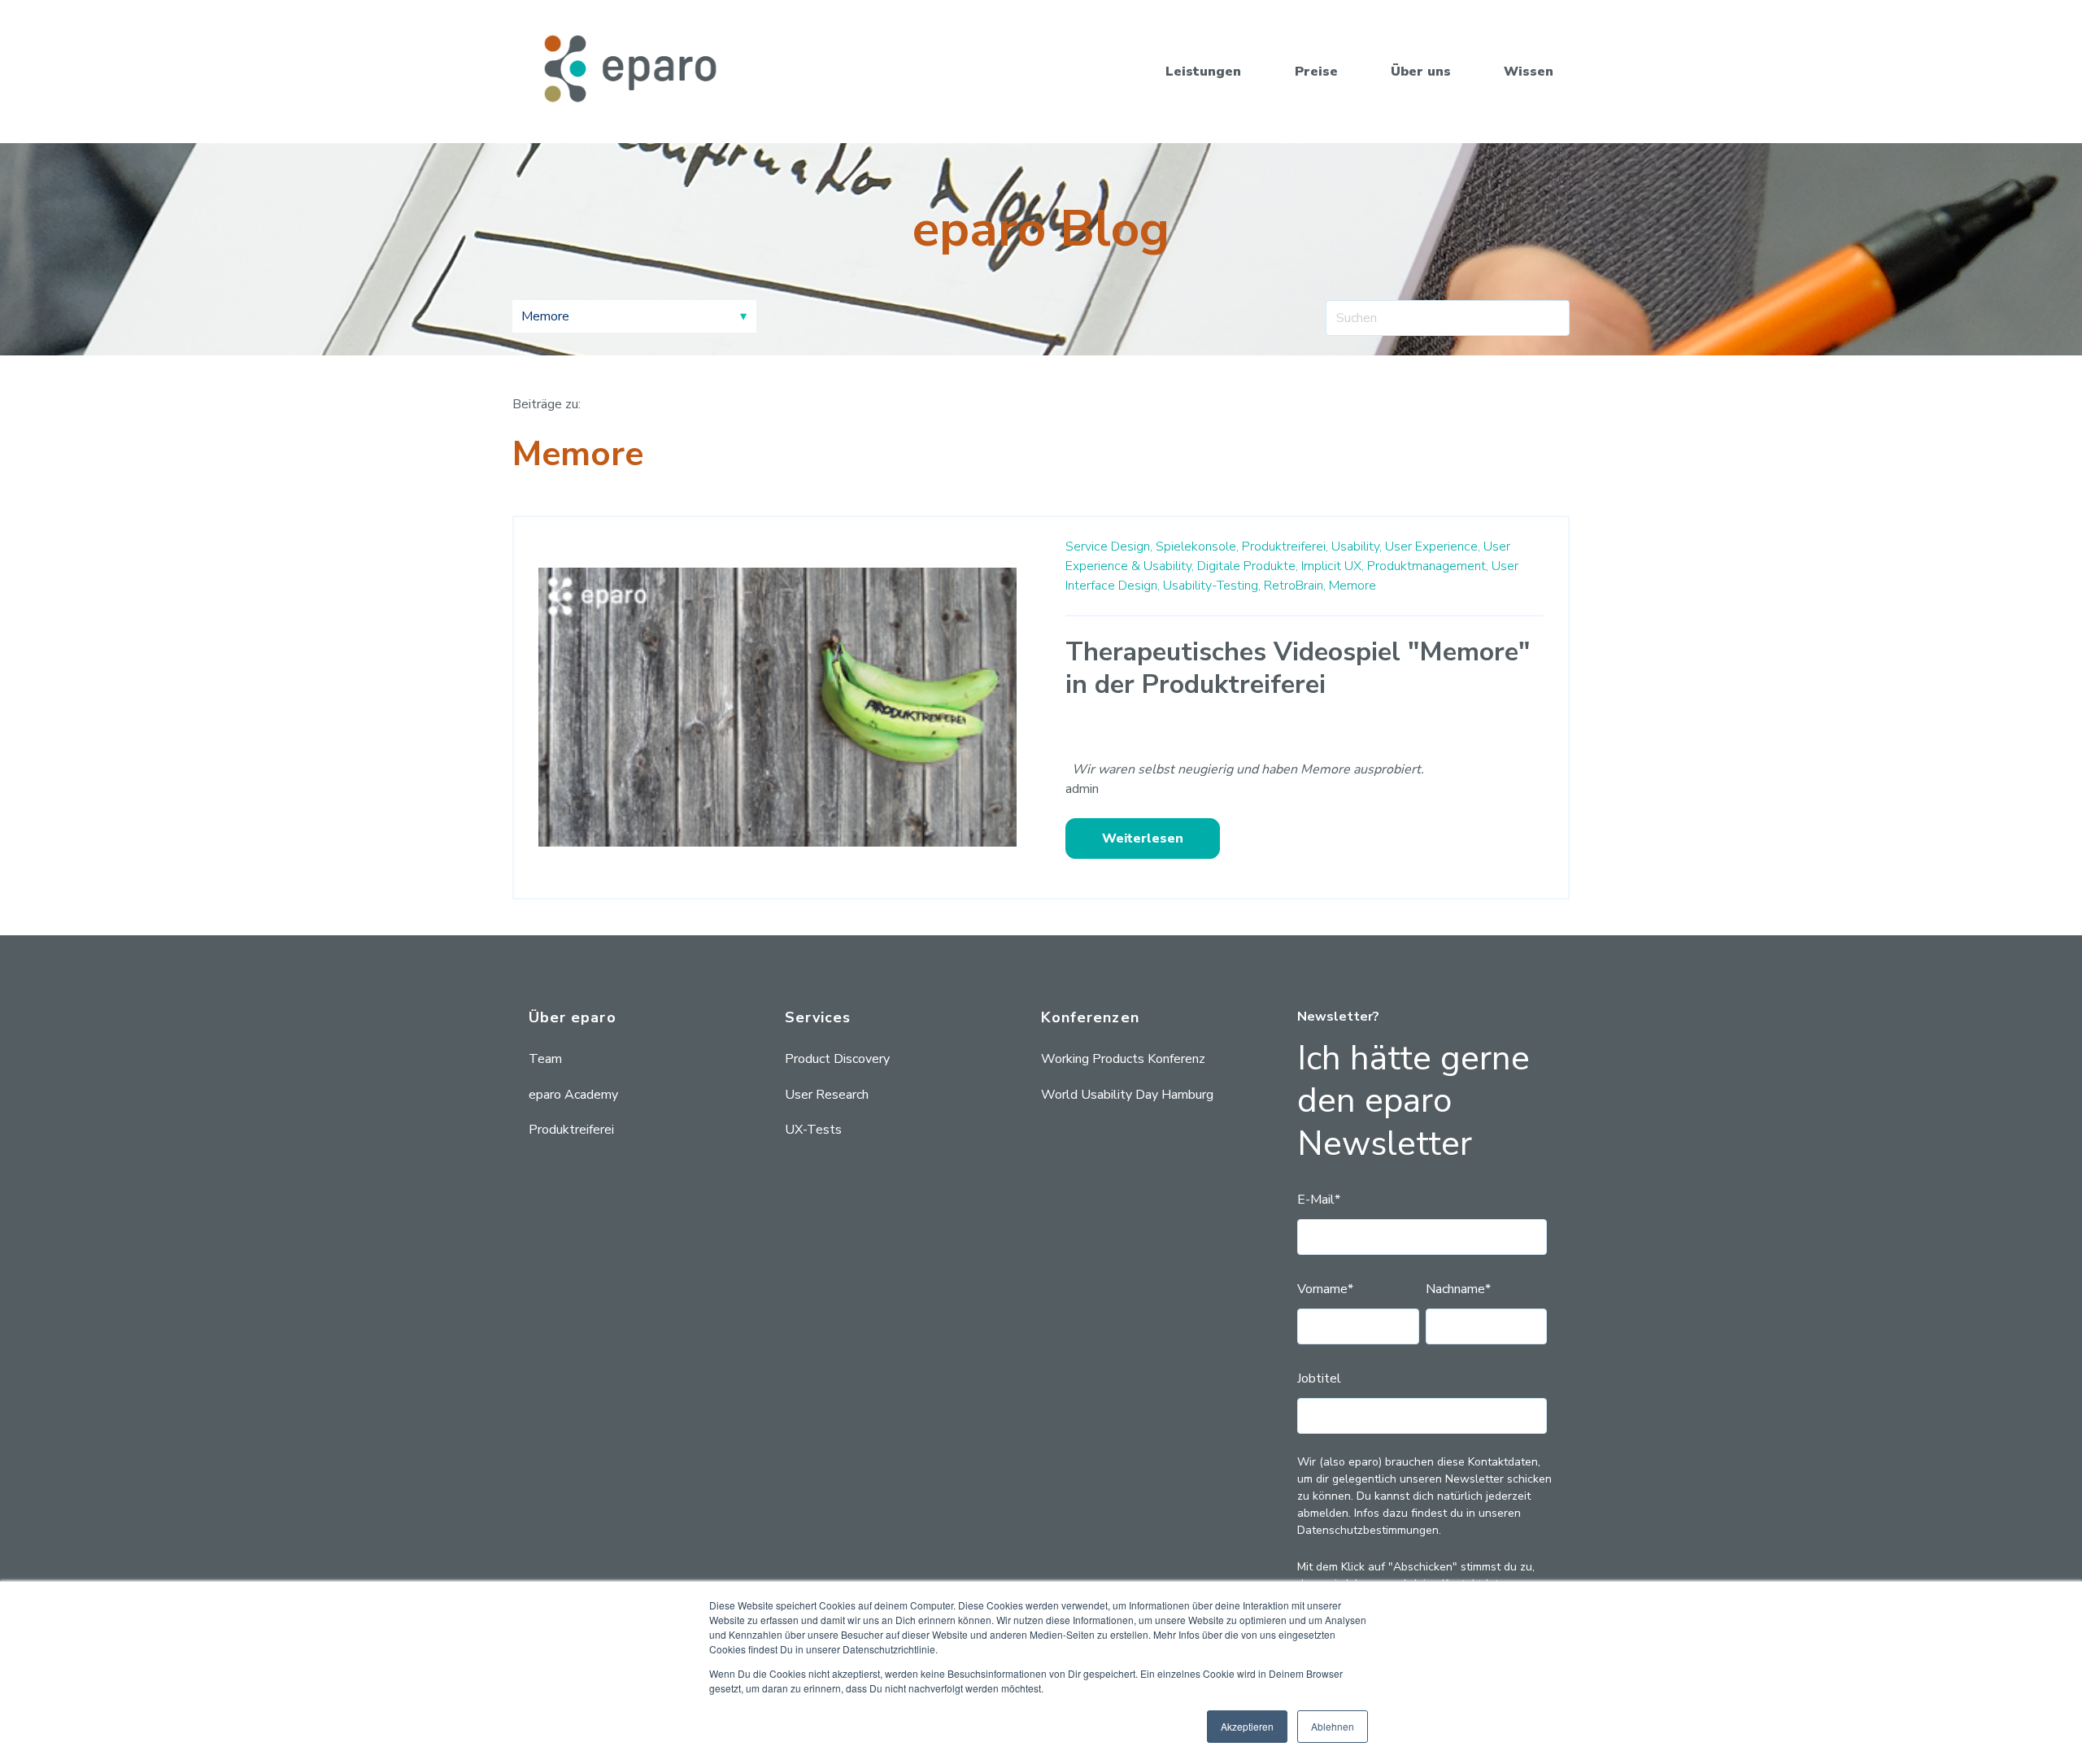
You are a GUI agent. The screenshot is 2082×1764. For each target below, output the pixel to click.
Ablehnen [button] (1333, 1726)
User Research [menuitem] (827, 1095)
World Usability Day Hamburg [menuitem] (1127, 1095)
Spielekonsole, (1197, 547)
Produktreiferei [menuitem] (571, 1130)
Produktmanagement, (1428, 566)
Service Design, (1109, 547)
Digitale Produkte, (1248, 566)
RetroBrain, (1295, 586)
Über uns (1421, 72)
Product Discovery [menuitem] (837, 1059)
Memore (1352, 586)
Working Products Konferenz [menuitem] (1123, 1059)
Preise (1316, 72)
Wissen (1529, 72)
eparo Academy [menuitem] (573, 1095)
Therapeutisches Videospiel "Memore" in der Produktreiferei (1298, 668)
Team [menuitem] (545, 1059)
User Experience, (1433, 547)
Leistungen (1203, 72)
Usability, (1357, 547)
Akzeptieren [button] (1247, 1726)
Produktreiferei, (1285, 547)
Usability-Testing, (1212, 586)
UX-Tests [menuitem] (813, 1130)
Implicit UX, (1333, 566)
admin (1082, 789)
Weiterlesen (1143, 838)
